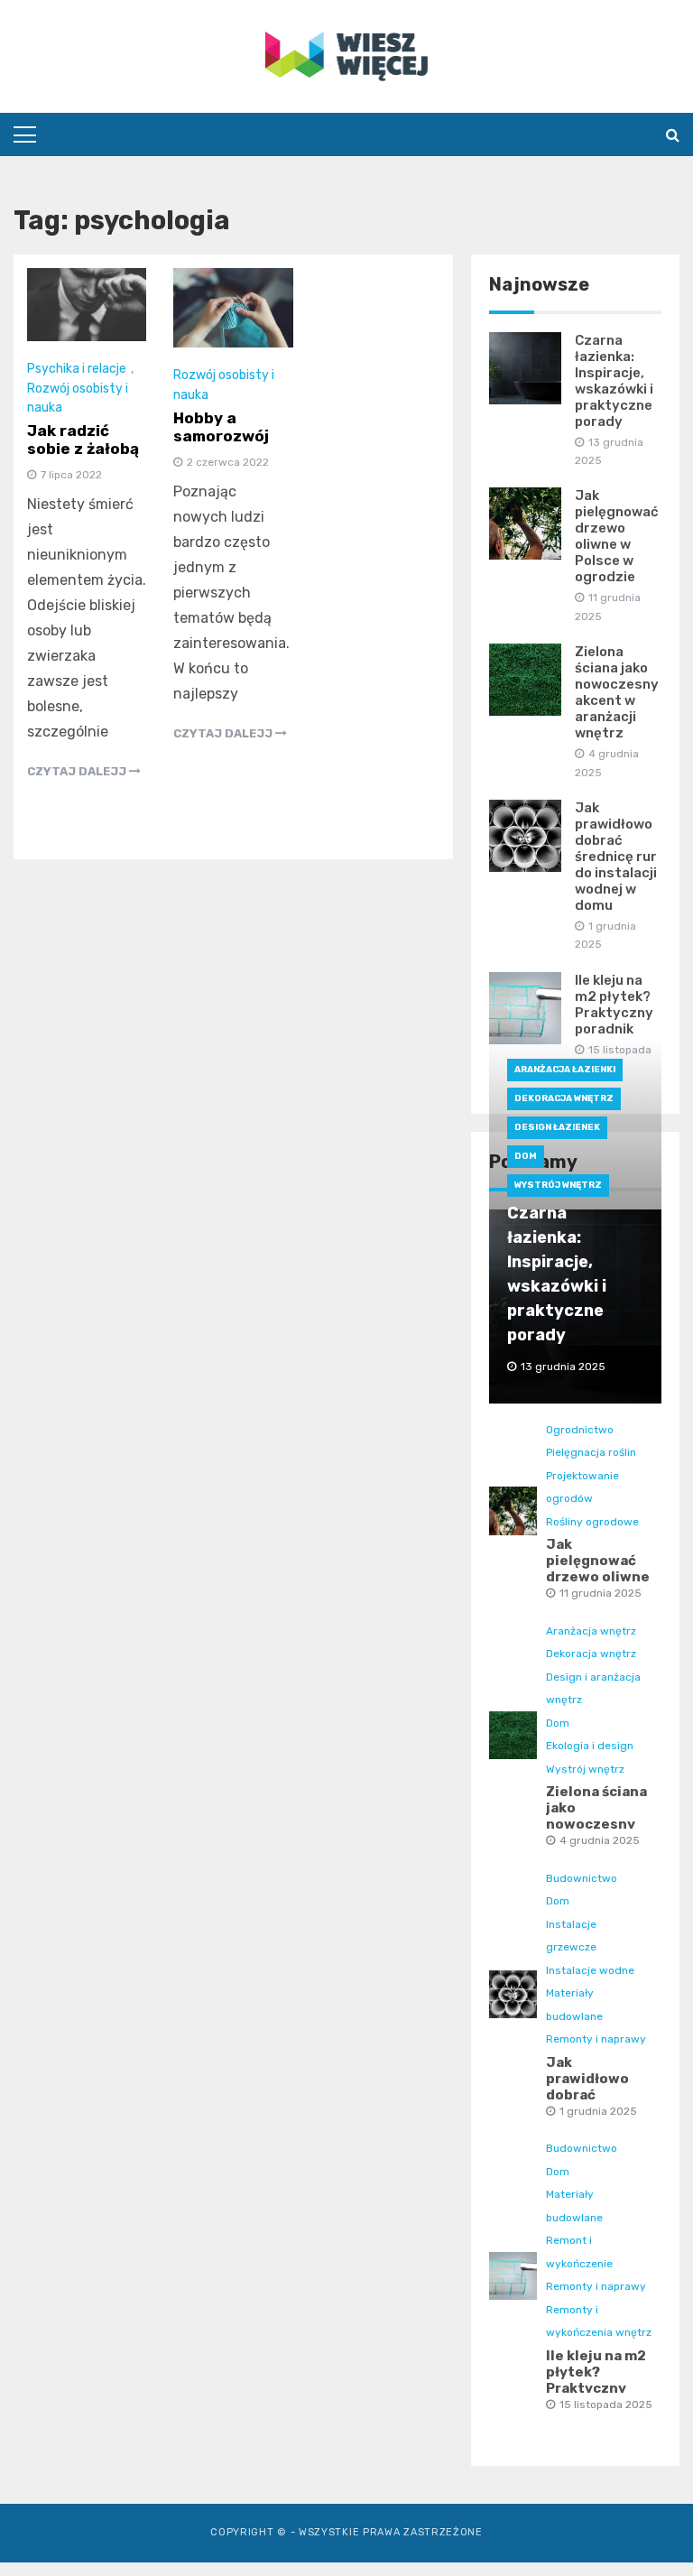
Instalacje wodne (590, 1970)
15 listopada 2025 (606, 2405)
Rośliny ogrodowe (592, 1522)
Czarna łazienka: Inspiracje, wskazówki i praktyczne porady (614, 381)
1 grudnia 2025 (598, 2111)
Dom (526, 1156)
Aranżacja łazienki (565, 1070)
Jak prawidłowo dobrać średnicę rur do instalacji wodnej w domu (616, 857)
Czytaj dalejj (78, 771)
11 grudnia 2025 (601, 1593)
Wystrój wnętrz (558, 1185)
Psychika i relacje (77, 369)
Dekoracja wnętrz (564, 1098)
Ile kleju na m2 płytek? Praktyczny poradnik (614, 1005)
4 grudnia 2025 (600, 1840)
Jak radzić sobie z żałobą (83, 440)
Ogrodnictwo (580, 1430)
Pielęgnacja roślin (591, 1452)
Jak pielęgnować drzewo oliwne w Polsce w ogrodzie (617, 536)
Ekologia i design (590, 1746)
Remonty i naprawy (596, 2039)
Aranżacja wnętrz (591, 1631)
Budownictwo (582, 1878)
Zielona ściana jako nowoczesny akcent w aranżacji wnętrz (617, 692)
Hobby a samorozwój (221, 427)
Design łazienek (557, 1127)
